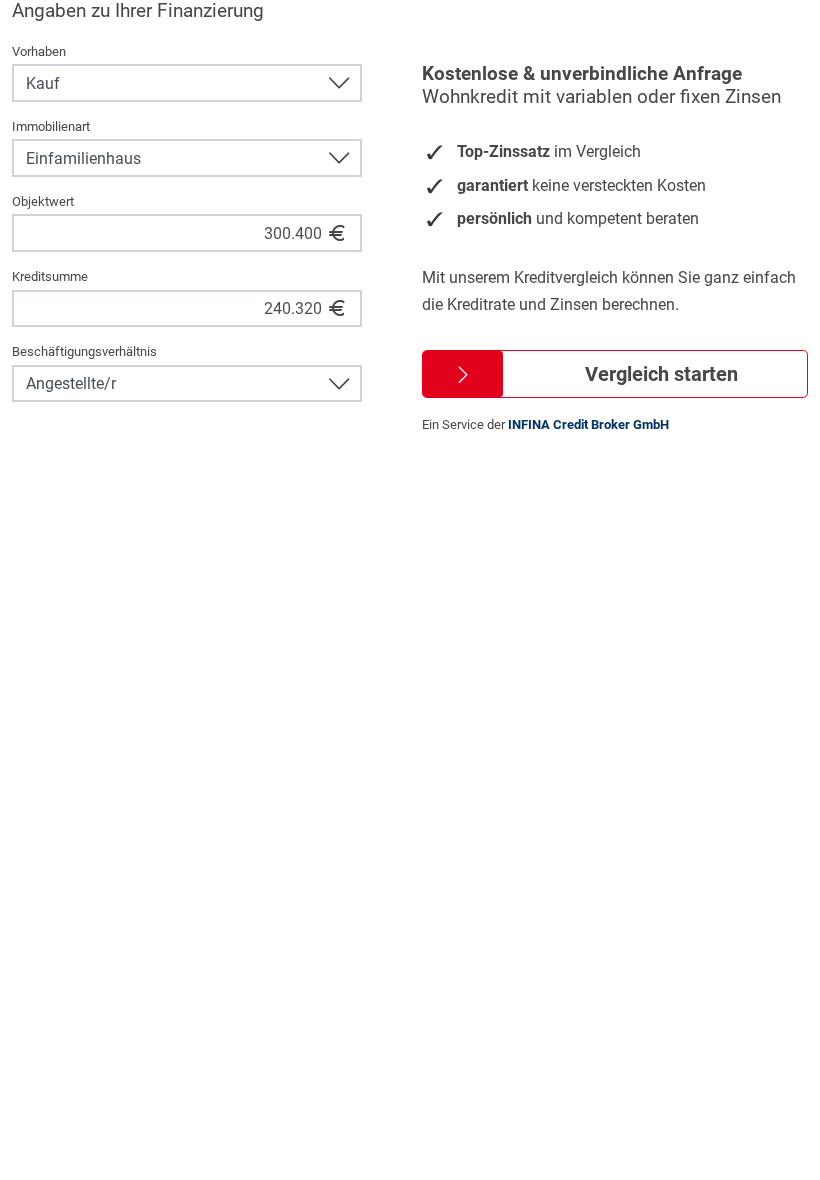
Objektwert (43, 201)
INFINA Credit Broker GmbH (588, 424)
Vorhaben (39, 51)
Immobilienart (51, 126)
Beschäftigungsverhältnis (84, 351)
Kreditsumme (50, 276)
